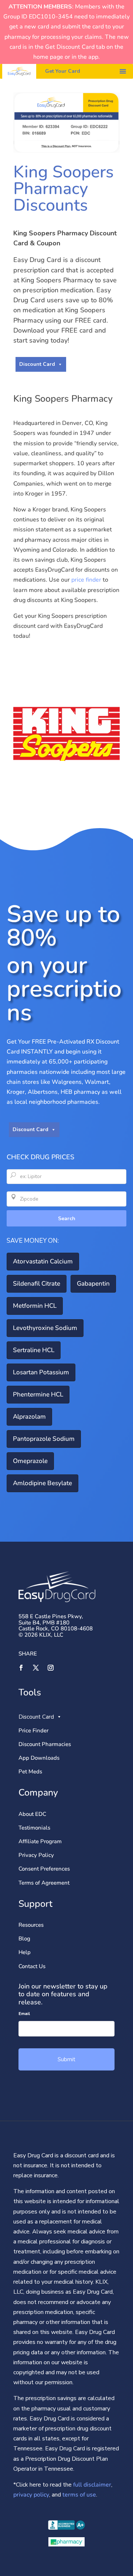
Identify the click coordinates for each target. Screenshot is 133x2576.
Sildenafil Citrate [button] (37, 1284)
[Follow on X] (36, 1668)
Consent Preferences (44, 1869)
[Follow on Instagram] (51, 1668)
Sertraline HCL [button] (34, 1350)
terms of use (79, 2495)
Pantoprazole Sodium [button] (44, 1439)
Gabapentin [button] (93, 1284)
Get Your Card (63, 71)
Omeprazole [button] (30, 1461)
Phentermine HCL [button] (38, 1394)
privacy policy (31, 2495)
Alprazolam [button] (29, 1417)
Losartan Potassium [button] (41, 1372)
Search (67, 1219)
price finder (86, 580)
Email (24, 2014)
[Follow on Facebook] (21, 1668)
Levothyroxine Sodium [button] (45, 1328)
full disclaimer (91, 2485)
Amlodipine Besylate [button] (42, 1483)
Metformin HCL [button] (35, 1306)
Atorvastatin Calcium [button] (43, 1261)
